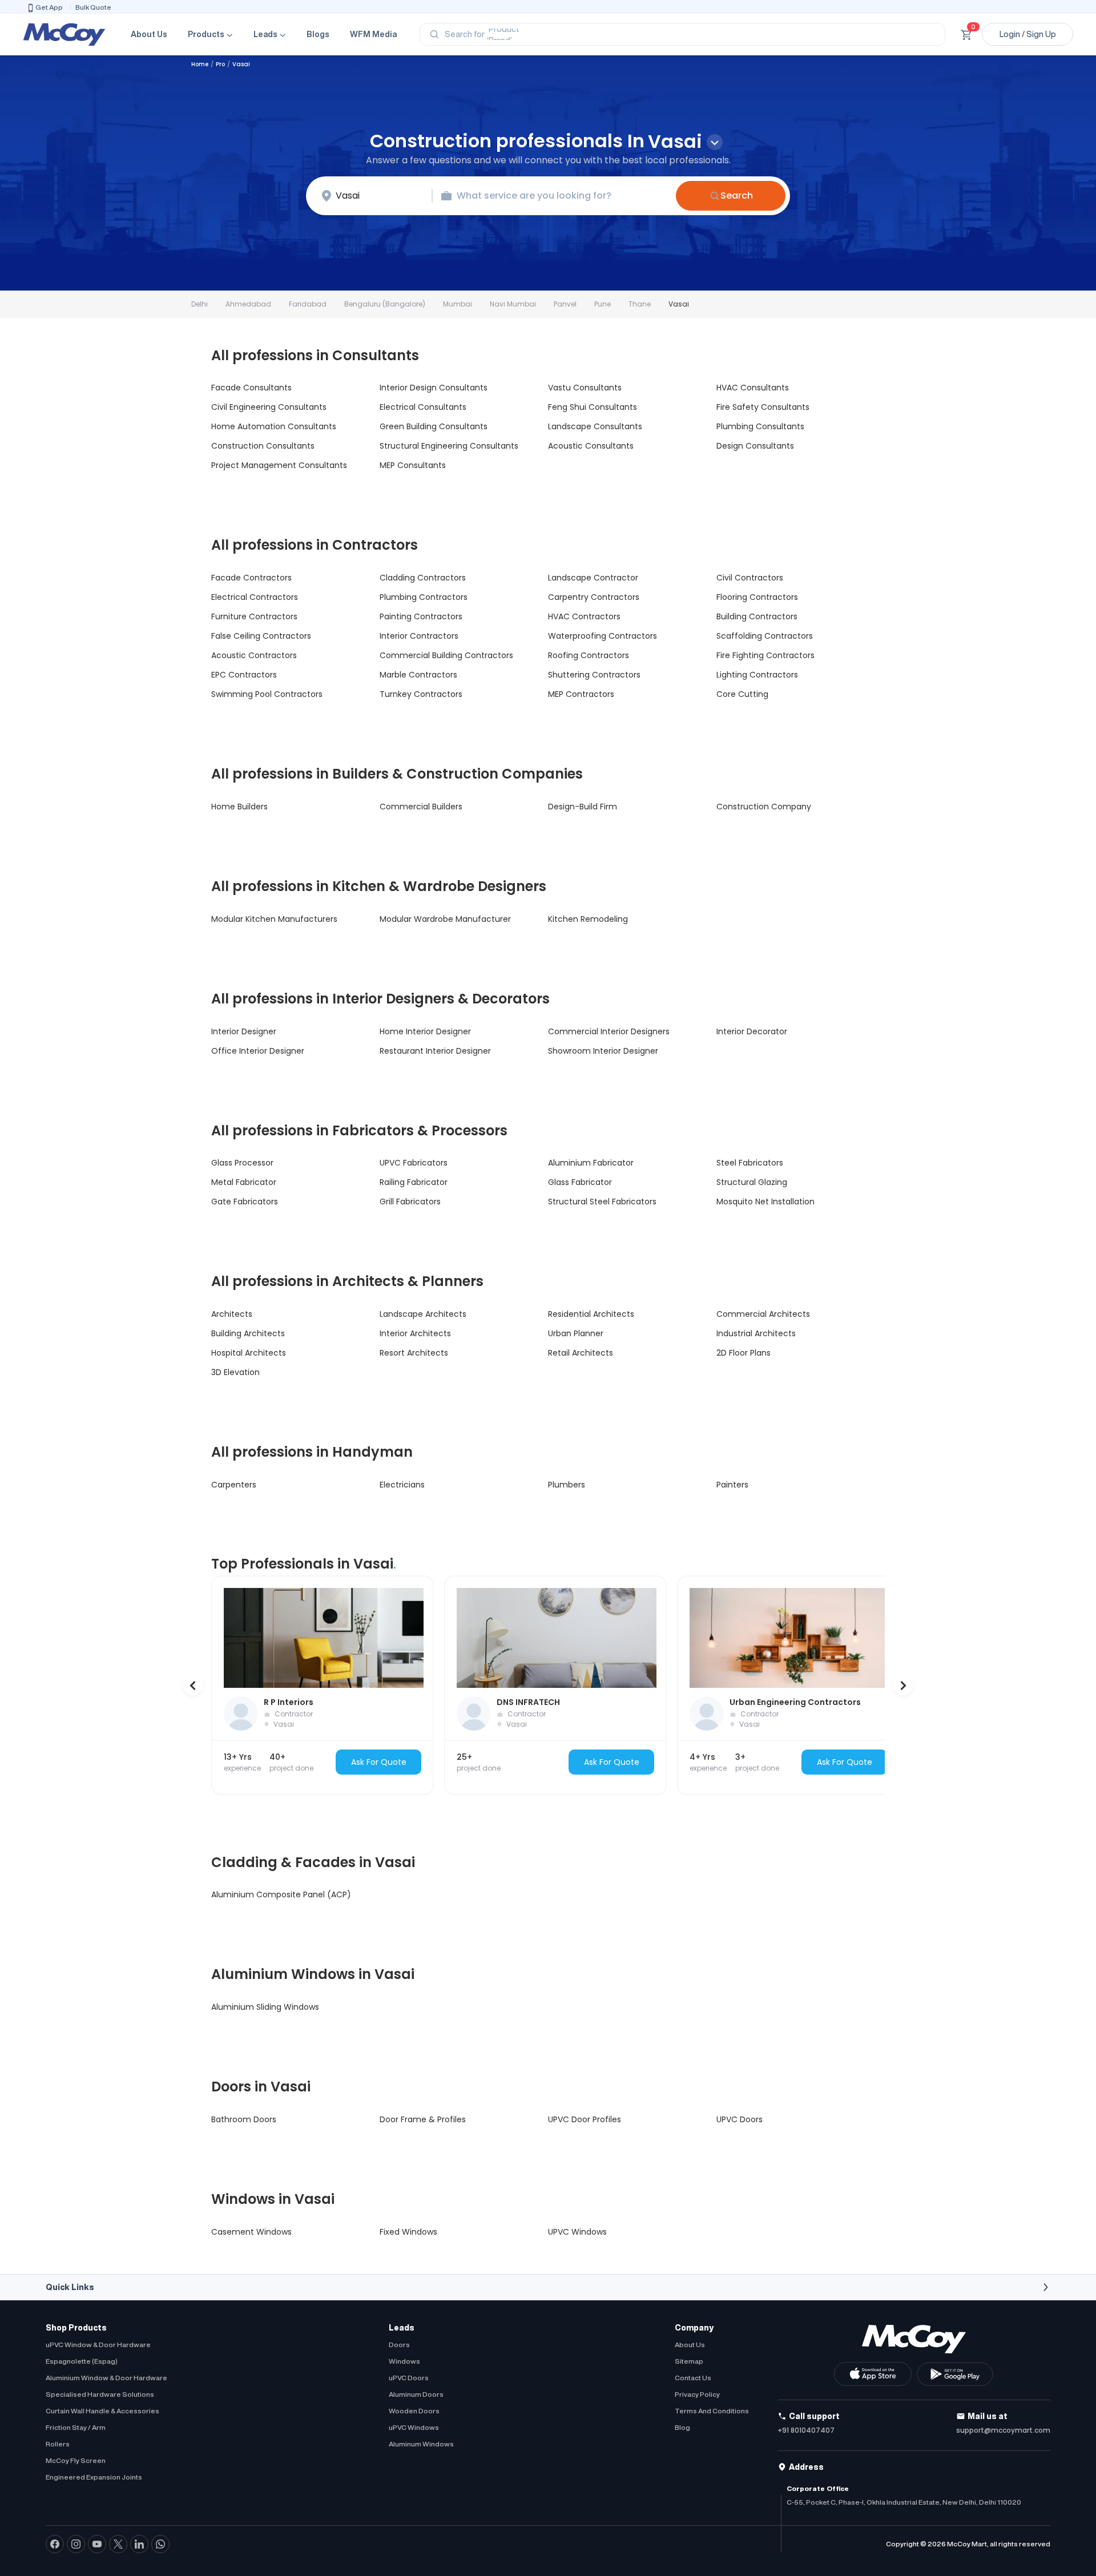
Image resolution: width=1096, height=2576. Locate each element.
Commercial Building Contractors (446, 655)
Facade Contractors (251, 578)
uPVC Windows (414, 2427)
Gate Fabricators (245, 1202)
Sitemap (689, 2361)
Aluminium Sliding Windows (265, 2007)
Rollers (58, 2444)
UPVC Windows (577, 2232)
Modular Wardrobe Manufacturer (445, 919)
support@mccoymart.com (1003, 2430)
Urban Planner (576, 1333)
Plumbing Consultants (760, 426)
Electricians (402, 1485)
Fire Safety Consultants (763, 407)
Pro (220, 64)
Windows (404, 2361)
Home (200, 64)
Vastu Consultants (585, 388)
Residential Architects (591, 1314)
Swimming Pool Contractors (267, 694)
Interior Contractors (419, 636)
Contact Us (693, 2378)
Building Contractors (757, 616)
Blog (682, 2427)
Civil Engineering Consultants (269, 407)
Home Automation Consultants (274, 426)
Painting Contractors (421, 616)
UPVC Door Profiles (585, 2119)
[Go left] (193, 1685)
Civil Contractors (750, 578)
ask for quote (379, 1762)
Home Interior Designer (425, 1031)
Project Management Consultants (279, 465)
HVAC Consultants (753, 388)
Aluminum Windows (421, 2444)
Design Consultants (755, 446)
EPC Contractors (244, 675)
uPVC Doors (409, 2378)
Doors (399, 2345)
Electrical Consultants (423, 407)
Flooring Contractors (757, 597)
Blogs (318, 34)
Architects (232, 1314)
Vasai (679, 304)
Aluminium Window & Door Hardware (106, 2378)
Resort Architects (414, 1353)
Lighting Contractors (757, 675)
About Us (149, 34)
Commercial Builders (421, 807)
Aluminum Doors (416, 2394)
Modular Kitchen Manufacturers (274, 919)
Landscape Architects (423, 1314)
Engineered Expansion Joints (94, 2477)
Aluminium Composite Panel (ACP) (281, 1894)
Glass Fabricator (580, 1182)
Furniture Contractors (254, 616)
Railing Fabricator (414, 1182)
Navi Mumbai (513, 304)
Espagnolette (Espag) (82, 2361)
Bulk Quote (93, 7)
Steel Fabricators (750, 1163)
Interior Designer (244, 1031)
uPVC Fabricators (414, 1163)
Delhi (200, 304)
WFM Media (373, 34)
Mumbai (458, 304)
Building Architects (248, 1333)
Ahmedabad (248, 304)
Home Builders (239, 807)
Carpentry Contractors (594, 597)
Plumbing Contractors (424, 597)
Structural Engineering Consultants (449, 446)
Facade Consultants (251, 388)
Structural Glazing (752, 1182)
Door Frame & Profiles (423, 2119)
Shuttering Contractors (594, 675)
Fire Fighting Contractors (765, 655)
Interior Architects (415, 1333)
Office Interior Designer (258, 1051)
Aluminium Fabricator (591, 1163)
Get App (49, 7)
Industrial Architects (756, 1333)
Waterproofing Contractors (603, 636)
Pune (603, 304)
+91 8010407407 (806, 2430)
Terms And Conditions (712, 2411)
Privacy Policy (697, 2394)
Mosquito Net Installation (765, 1202)
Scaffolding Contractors (765, 636)
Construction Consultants (263, 446)
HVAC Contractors (584, 616)
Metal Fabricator (244, 1182)
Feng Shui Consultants (593, 407)
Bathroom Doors (244, 2119)
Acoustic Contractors (254, 655)
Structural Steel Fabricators (602, 1202)
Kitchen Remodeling (588, 919)
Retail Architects (581, 1353)
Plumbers (567, 1485)
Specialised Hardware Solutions (100, 2394)
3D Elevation (235, 1372)
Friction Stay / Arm (76, 2427)
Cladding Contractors (423, 578)
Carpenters (234, 1485)
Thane (640, 304)
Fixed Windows (408, 2232)
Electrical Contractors (255, 597)
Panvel (565, 304)
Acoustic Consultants (591, 446)
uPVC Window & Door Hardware (98, 2345)
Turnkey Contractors (421, 694)
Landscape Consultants (595, 426)
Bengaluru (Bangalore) (385, 304)
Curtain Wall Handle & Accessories (102, 2411)
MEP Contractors (581, 694)
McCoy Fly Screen (76, 2460)
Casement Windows (251, 2232)
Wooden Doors (414, 2411)
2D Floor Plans (744, 1353)
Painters (732, 1485)
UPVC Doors (740, 2119)
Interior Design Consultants (434, 388)
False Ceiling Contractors (261, 636)
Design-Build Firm (583, 807)
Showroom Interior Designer (603, 1051)
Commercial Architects (763, 1314)
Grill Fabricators (410, 1202)
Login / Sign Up (1028, 34)
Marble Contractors (418, 675)
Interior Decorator (752, 1031)
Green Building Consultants (434, 426)
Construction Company (764, 807)
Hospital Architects (249, 1353)
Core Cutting (742, 694)
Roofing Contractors (589, 655)
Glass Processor (242, 1163)
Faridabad (308, 304)
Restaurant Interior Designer (435, 1051)
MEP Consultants (413, 465)
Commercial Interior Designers (609, 1031)
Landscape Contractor (593, 578)
